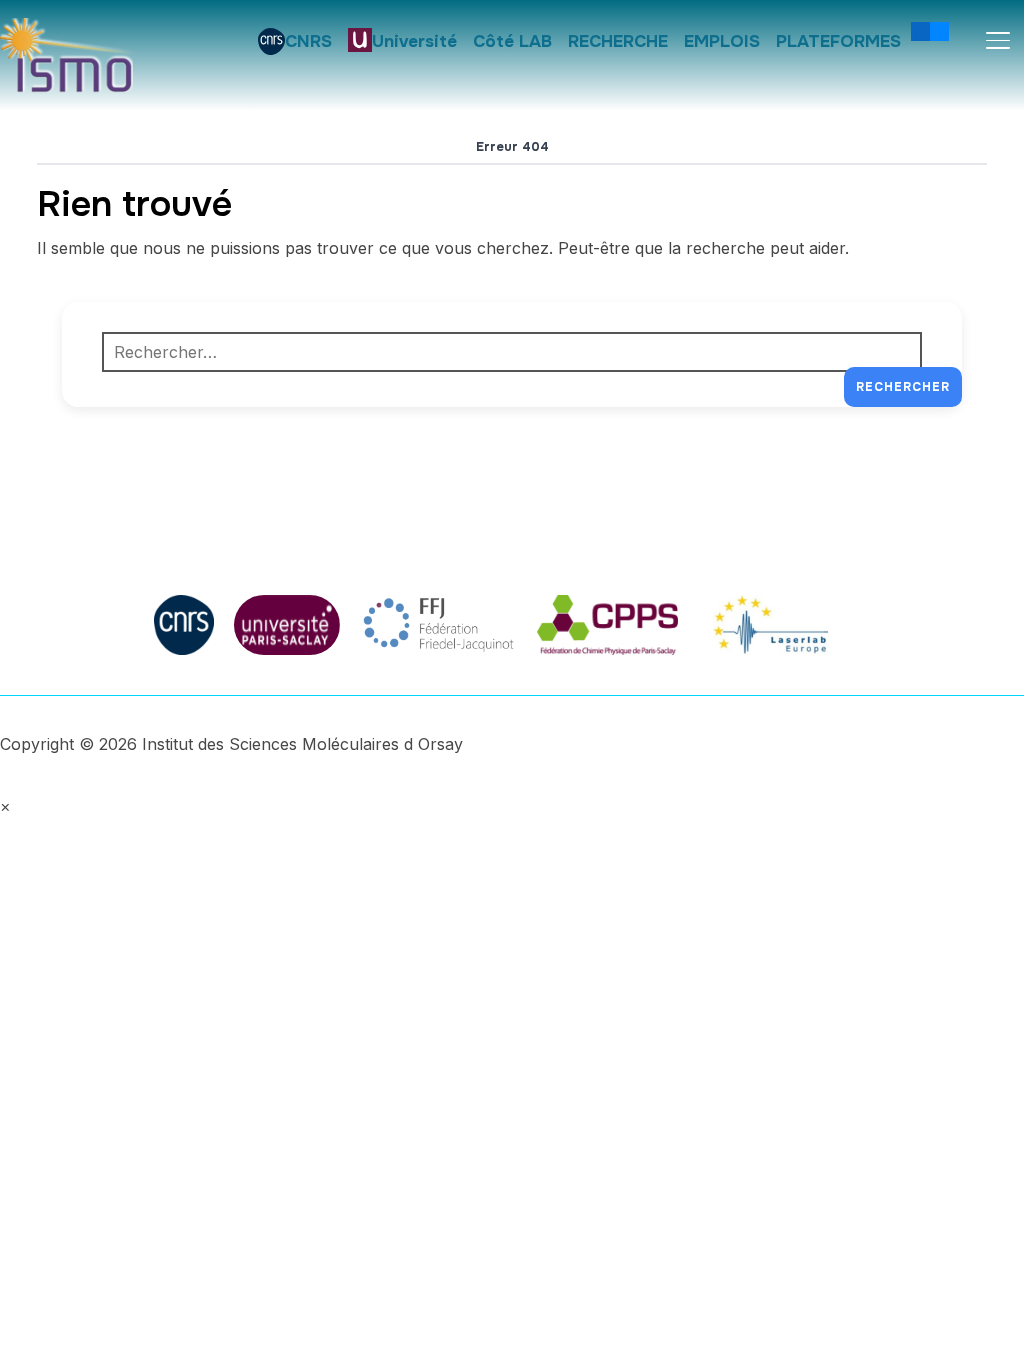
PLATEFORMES (838, 41)
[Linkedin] (920, 31)
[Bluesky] (939, 31)
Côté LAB (512, 41)
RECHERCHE (618, 41)
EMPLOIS (722, 41)
